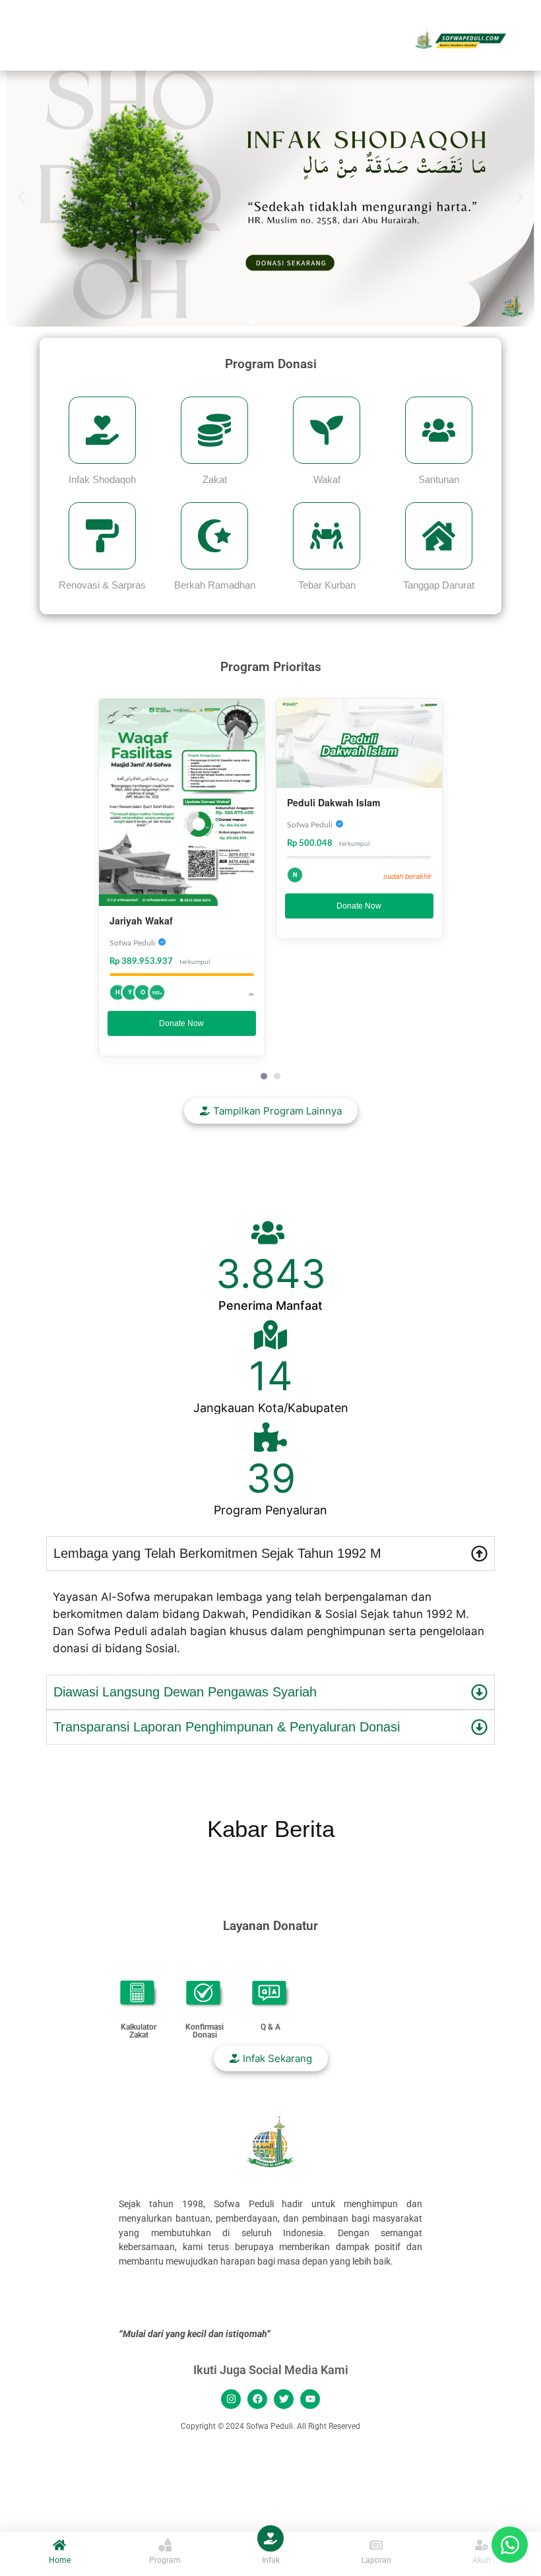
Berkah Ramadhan (215, 585)
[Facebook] (257, 2399)
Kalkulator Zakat (139, 2031)
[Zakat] (214, 430)
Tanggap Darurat (439, 585)
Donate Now (181, 1023)
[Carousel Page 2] (277, 1076)
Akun (482, 2560)
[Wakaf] (327, 430)
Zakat (215, 479)
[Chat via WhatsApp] (510, 2545)
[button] (21, 197)
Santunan (439, 479)
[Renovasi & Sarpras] (102, 536)
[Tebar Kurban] (327, 536)
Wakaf (327, 479)
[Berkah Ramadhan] (214, 536)
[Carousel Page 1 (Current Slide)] (264, 1076)
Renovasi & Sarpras (102, 585)
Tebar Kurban (327, 585)
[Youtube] (310, 2399)
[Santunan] (439, 430)
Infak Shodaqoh (102, 479)
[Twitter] (284, 2399)
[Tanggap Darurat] (439, 536)
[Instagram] (231, 2399)
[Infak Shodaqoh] (102, 430)
